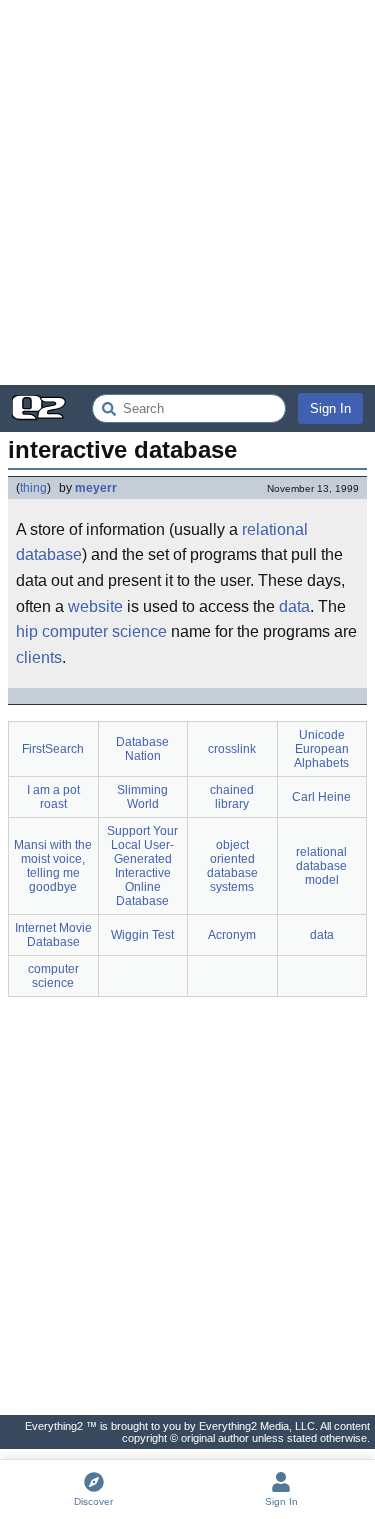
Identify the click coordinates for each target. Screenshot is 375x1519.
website (95, 606)
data (294, 606)
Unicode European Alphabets (321, 749)
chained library (232, 797)
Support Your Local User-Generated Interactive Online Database (142, 866)
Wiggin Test (142, 935)
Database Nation (142, 749)
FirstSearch (53, 749)
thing (33, 488)
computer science (104, 631)
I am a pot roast (53, 797)
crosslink (232, 749)
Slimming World (142, 797)
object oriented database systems (232, 866)
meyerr (96, 488)
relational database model (321, 866)
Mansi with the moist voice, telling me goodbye (53, 866)
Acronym (232, 935)
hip (27, 631)
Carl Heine (321, 797)
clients (39, 657)
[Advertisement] (187, 192)
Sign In (330, 408)
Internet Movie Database (53, 935)
